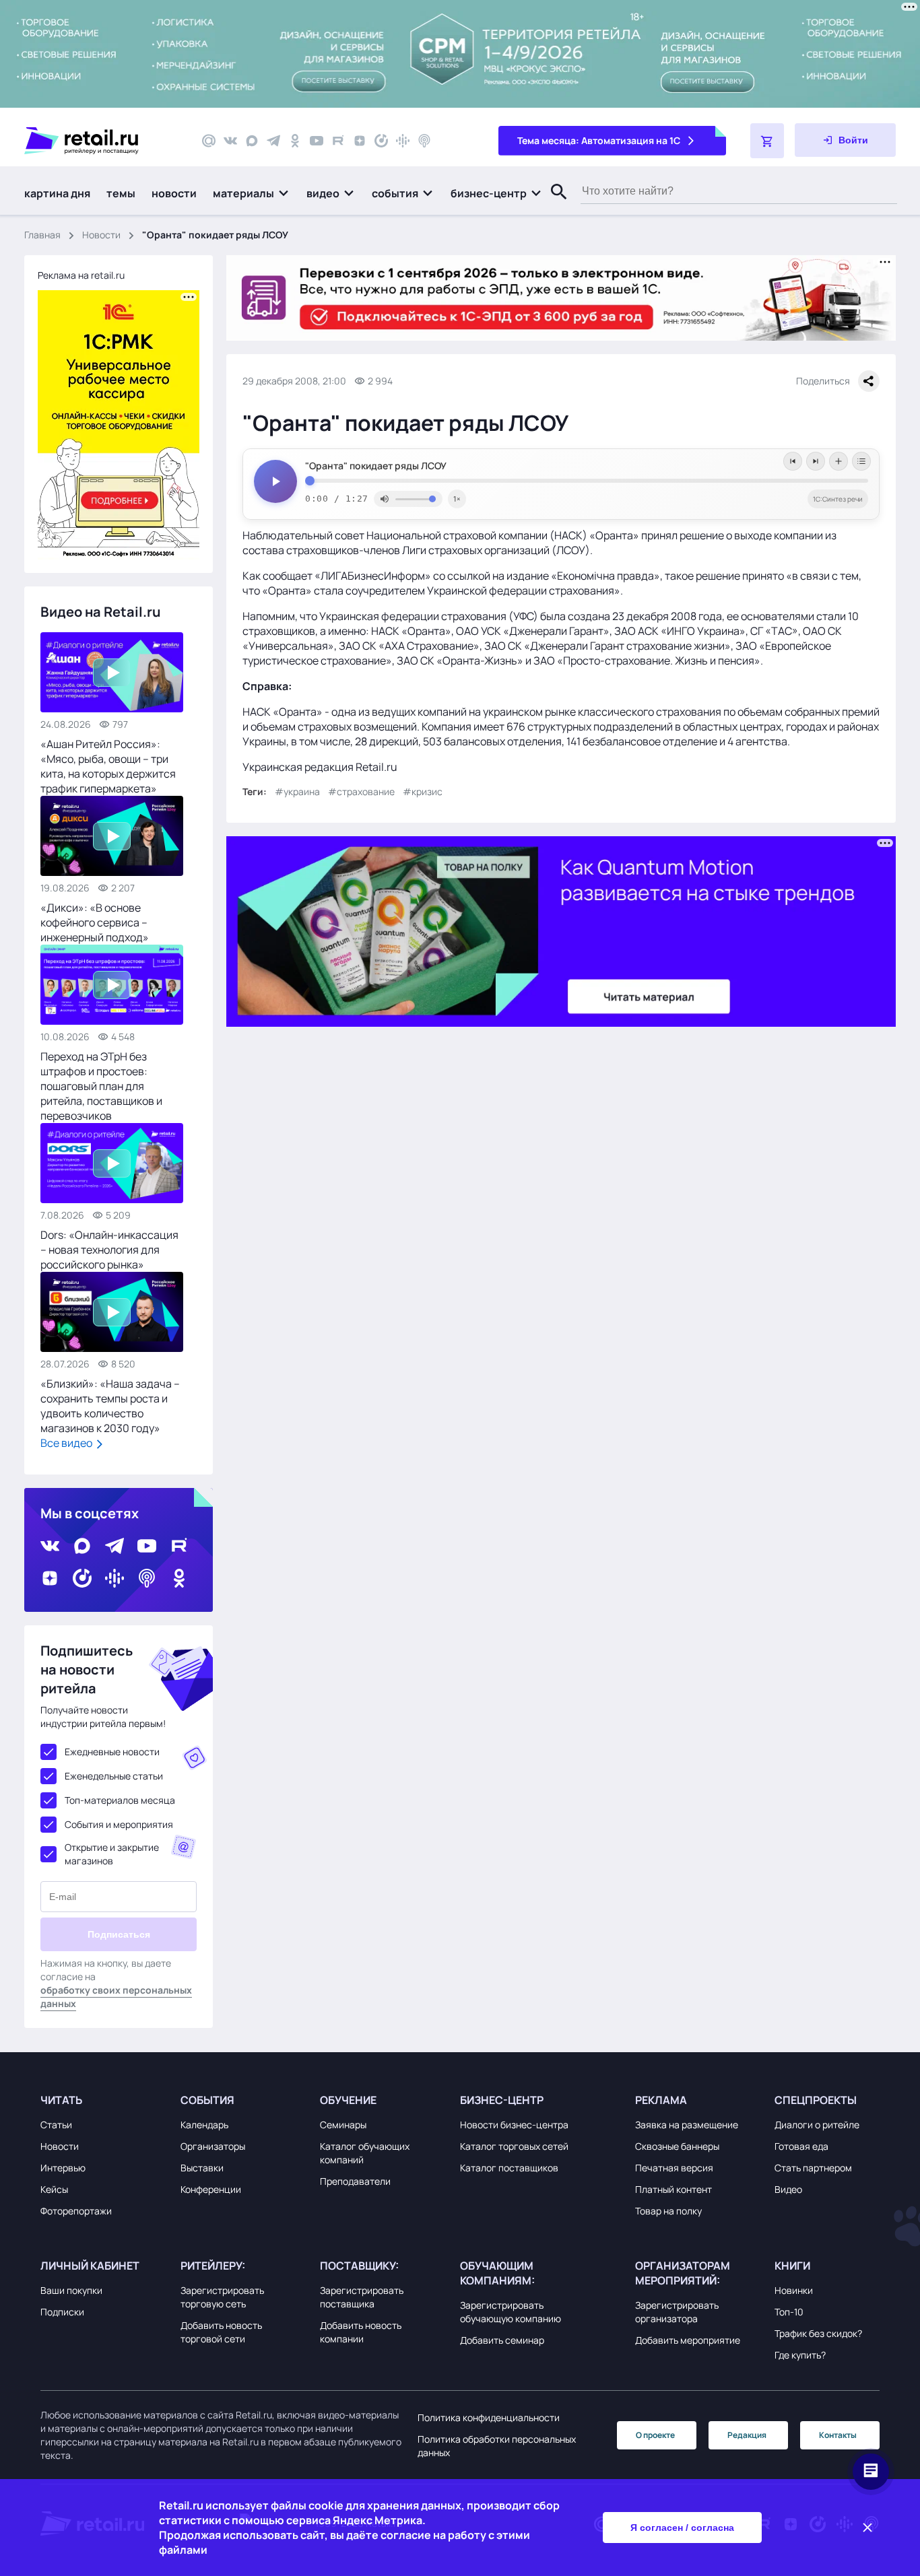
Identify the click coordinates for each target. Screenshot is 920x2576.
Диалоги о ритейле (817, 2125)
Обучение (348, 2100)
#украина (297, 791)
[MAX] (252, 141)
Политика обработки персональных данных (497, 2446)
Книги (792, 2266)
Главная (42, 235)
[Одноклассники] (295, 141)
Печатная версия (674, 2168)
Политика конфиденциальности (489, 2417)
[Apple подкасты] (424, 141)
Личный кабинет (90, 2266)
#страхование (361, 791)
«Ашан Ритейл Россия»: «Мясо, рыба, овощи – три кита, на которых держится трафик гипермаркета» (108, 766)
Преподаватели (355, 2181)
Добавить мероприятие (688, 2340)
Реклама (661, 2100)
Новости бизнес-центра (514, 2125)
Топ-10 (789, 2312)
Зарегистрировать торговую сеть (222, 2297)
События (207, 2100)
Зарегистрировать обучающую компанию (511, 2312)
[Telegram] (273, 141)
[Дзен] (360, 141)
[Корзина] (767, 141)
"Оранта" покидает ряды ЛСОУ (376, 466)
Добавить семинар (502, 2340)
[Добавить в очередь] (839, 461)
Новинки (794, 2290)
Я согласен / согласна (682, 2528)
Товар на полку (668, 2211)
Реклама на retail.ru (81, 275)
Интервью (63, 2168)
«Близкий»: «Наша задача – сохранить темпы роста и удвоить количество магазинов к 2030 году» (110, 1406)
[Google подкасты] (403, 141)
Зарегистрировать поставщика (362, 2297)
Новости (101, 235)
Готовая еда (801, 2146)
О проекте (655, 2435)
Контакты (838, 2435)
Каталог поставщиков (509, 2168)
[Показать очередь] (861, 461)
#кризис (423, 791)
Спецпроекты (816, 2100)
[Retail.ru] (101, 141)
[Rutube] (338, 141)
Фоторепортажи (76, 2211)
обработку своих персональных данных (116, 1997)
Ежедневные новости (112, 1752)
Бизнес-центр (502, 2100)
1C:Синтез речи (838, 499)
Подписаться (119, 1934)
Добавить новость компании (361, 2332)
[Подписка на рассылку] (209, 141)
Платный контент (673, 2189)
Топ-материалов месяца (120, 1800)
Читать (61, 2100)
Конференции (211, 2189)
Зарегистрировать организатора (677, 2312)
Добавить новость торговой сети (221, 2332)
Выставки (202, 2168)
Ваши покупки (71, 2290)
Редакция (747, 2435)
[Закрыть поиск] (553, 205)
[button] (252, 193)
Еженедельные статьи (114, 1776)
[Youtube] (317, 141)
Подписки (62, 2312)
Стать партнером (813, 2168)
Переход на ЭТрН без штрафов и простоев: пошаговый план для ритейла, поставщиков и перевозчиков (101, 1086)
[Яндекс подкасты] (381, 141)
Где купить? (800, 2355)
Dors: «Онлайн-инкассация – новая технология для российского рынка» (109, 1250)
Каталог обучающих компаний (365, 2153)
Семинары (343, 2125)
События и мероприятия (119, 1824)
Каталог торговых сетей (514, 2146)
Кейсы (54, 2189)
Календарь (204, 2125)
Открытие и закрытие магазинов (112, 1854)
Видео (788, 2189)
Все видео (67, 1443)
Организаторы (213, 2146)
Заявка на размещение (687, 2125)
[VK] (230, 141)
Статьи (56, 2125)
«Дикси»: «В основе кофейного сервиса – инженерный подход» (95, 922)
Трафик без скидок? (818, 2333)
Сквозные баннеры (677, 2146)
